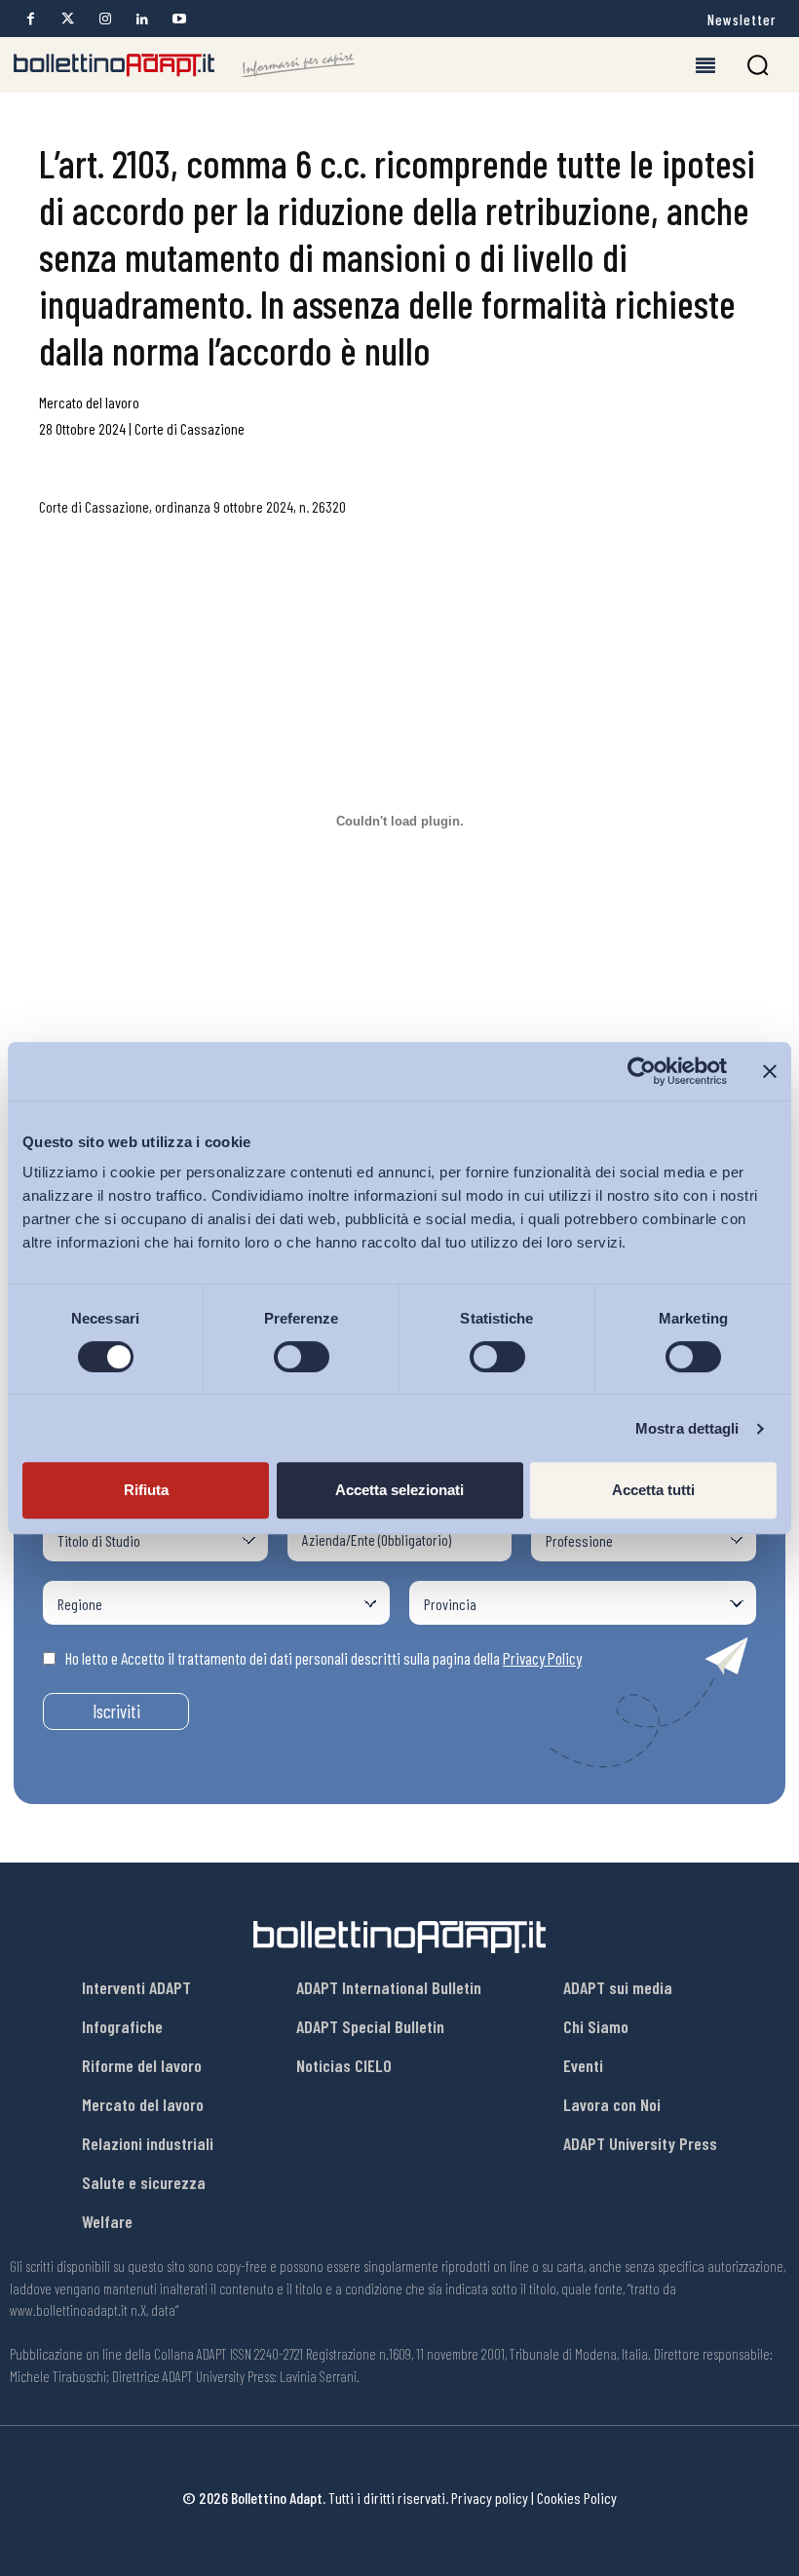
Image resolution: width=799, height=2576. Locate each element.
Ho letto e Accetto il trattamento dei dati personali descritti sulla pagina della (323, 1658)
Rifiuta (146, 1490)
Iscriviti (116, 1711)
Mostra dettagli (687, 1428)
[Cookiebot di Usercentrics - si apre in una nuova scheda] (642, 1071)
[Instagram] (105, 19)
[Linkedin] (142, 19)
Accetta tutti (653, 1490)
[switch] (302, 1357)
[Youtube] (179, 19)
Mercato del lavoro (89, 402)
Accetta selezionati (399, 1490)
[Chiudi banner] (770, 1071)
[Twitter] (68, 19)
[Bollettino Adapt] (184, 65)
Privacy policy (490, 2498)
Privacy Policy (542, 1658)
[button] (758, 65)
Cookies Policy (577, 2498)
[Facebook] (31, 19)
